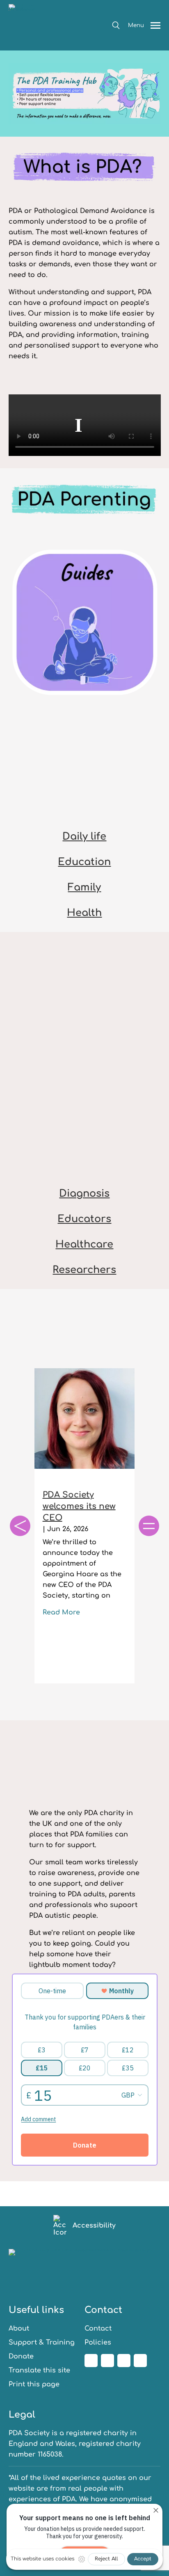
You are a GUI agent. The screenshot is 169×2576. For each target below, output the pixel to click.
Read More (61, 1612)
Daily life (84, 837)
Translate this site (39, 2370)
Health (84, 913)
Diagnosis (84, 1194)
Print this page (34, 2384)
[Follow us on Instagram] (107, 2361)
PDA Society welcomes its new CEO (79, 1506)
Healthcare (84, 1244)
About (19, 2329)
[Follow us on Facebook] (91, 2361)
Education (84, 862)
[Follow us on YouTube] (140, 2361)
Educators (84, 1219)
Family (84, 887)
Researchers (84, 1270)
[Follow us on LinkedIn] (124, 2361)
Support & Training (42, 2342)
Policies (98, 2342)
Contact (98, 2329)
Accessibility (94, 2226)
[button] (116, 25)
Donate (21, 2356)
